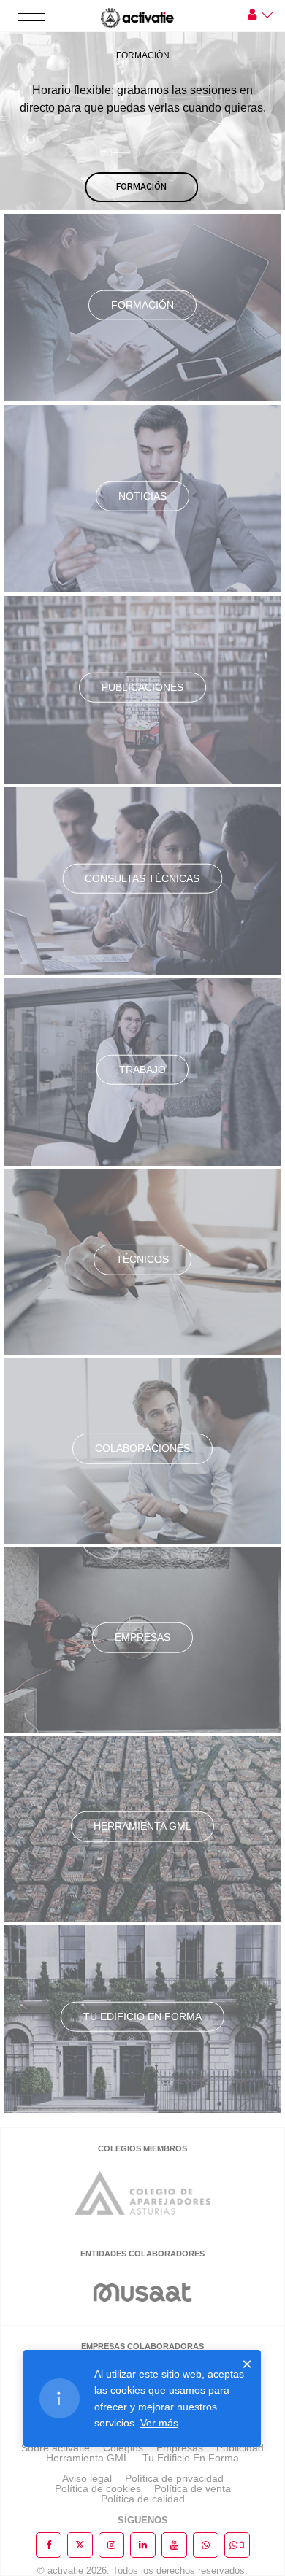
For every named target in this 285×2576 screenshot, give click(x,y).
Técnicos (142, 1259)
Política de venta (193, 2488)
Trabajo (142, 1069)
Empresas (142, 1637)
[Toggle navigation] (32, 22)
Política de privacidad (174, 2478)
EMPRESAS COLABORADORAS (142, 2346)
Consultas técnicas (142, 878)
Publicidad (240, 2448)
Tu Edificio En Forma (191, 2458)
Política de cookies (98, 2488)
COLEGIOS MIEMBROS (142, 2148)
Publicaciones (142, 686)
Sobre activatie (56, 2448)
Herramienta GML (142, 1826)
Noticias (142, 495)
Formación (142, 304)
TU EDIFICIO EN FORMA (142, 2016)
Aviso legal (87, 2478)
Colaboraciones (142, 1448)
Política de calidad (143, 2499)
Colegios (123, 2448)
